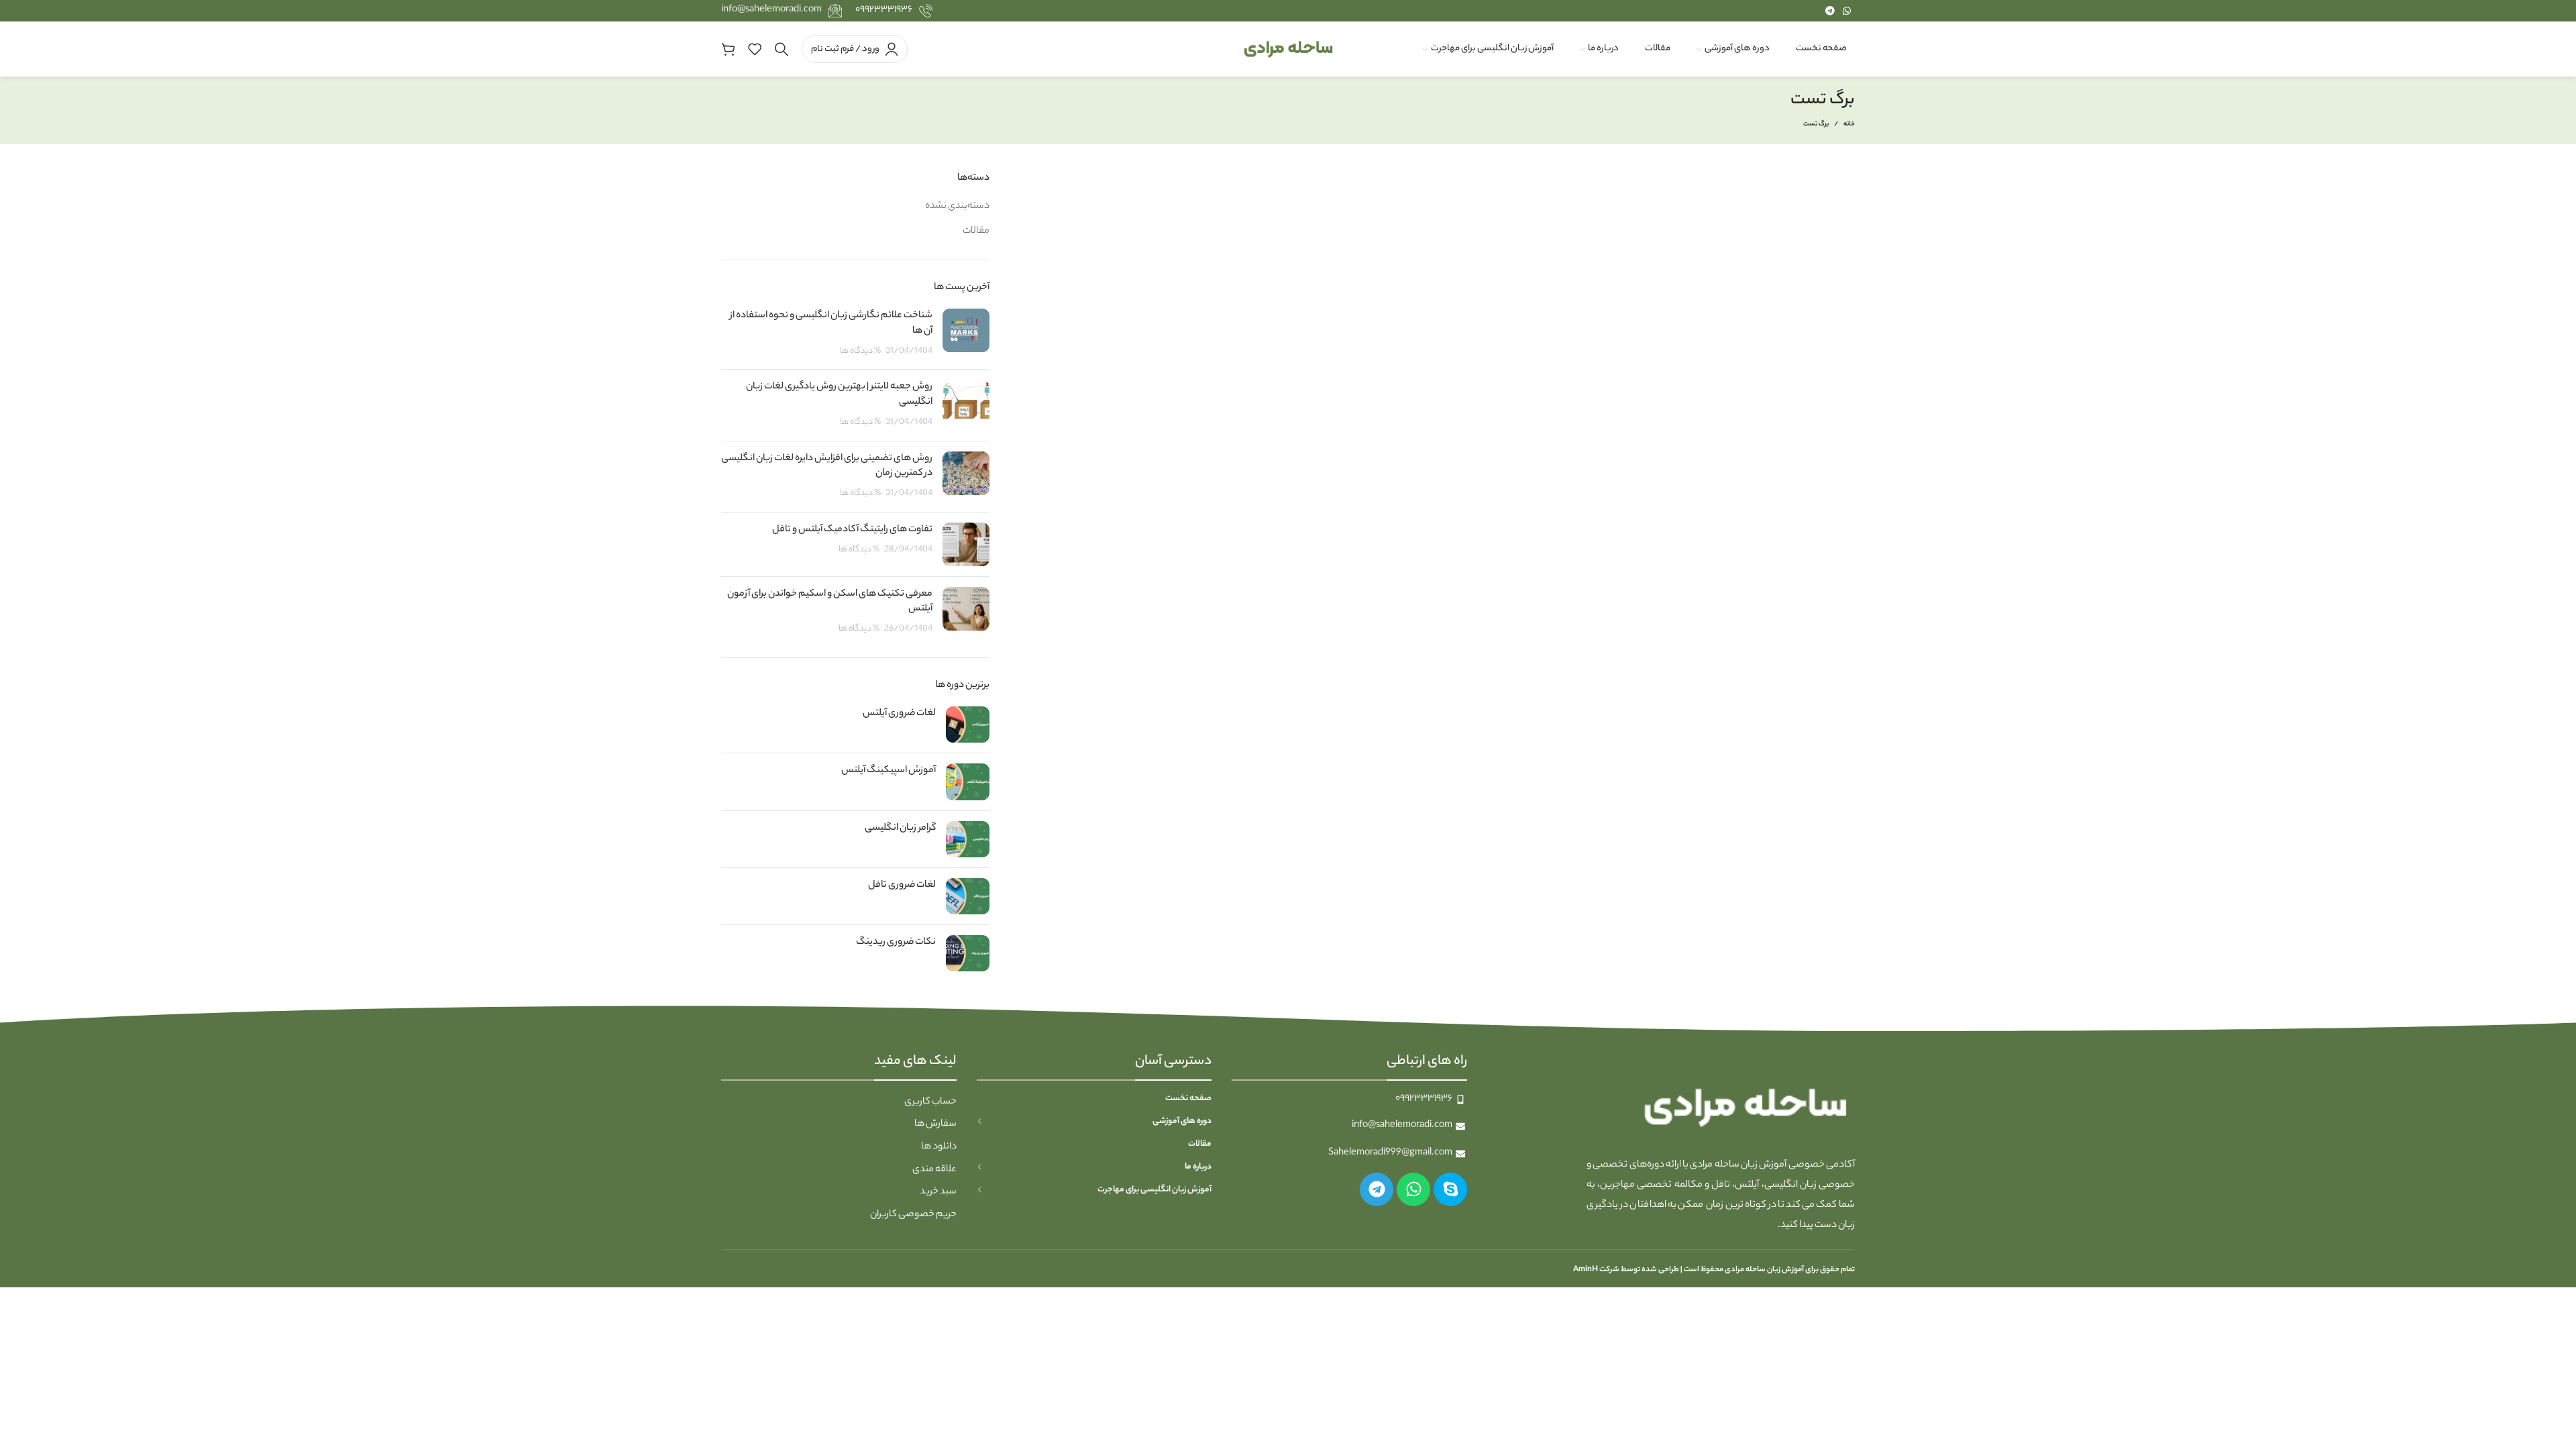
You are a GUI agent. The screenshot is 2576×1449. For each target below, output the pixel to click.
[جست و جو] (782, 49)
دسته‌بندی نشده (957, 207)
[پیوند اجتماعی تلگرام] (1830, 11)
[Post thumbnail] (966, 334)
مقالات (976, 231)
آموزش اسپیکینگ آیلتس (889, 771)
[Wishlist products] (755, 49)
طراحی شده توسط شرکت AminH (1625, 1270)
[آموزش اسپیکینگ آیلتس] (968, 782)
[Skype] (1450, 1189)
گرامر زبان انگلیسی (900, 828)
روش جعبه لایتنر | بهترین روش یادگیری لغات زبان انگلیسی (839, 394)
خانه (1849, 125)
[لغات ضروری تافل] (968, 896)
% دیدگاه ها (860, 352)
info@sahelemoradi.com (771, 10)
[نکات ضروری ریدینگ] (968, 953)
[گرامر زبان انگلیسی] (968, 839)
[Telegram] (1377, 1189)
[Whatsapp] (1413, 1189)
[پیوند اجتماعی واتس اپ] (1847, 11)
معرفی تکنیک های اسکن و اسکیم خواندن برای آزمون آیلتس (830, 602)
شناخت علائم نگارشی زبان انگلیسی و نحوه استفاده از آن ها (831, 323)
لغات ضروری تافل (902, 885)
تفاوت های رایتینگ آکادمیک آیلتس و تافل (852, 530)
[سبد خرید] (728, 49)
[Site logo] (1288, 49)
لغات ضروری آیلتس (899, 714)
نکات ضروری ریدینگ (896, 943)
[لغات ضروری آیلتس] (968, 724)
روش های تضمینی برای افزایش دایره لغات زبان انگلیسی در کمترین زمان (827, 466)
